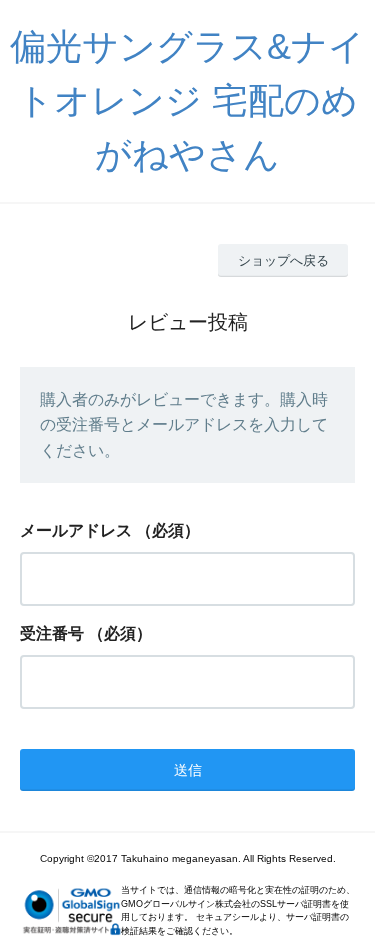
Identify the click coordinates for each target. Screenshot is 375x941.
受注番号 (52, 633)
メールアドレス (76, 530)
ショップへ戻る (283, 260)
